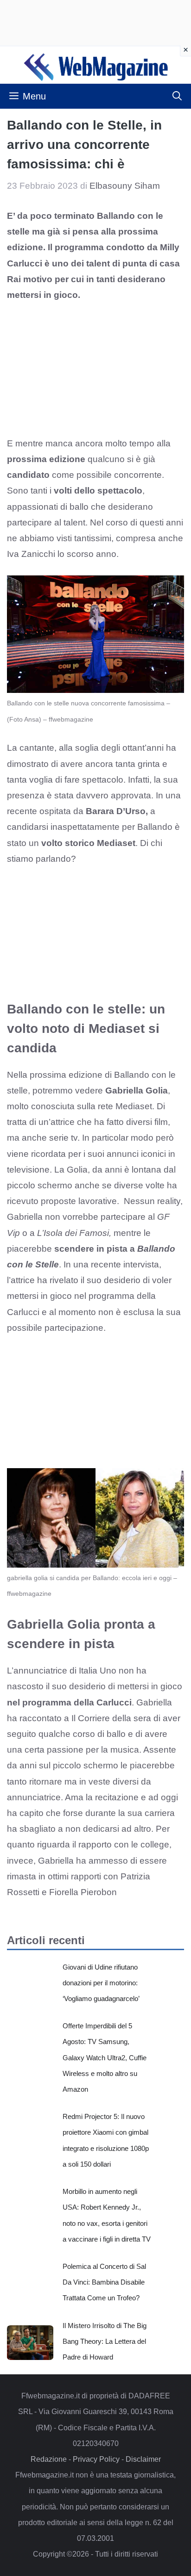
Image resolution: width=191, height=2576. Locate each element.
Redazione (49, 2459)
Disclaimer (143, 2459)
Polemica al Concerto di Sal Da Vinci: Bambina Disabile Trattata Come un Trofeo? (104, 2282)
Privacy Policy (96, 2459)
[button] (177, 96)
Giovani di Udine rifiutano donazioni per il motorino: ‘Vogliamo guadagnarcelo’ (101, 1983)
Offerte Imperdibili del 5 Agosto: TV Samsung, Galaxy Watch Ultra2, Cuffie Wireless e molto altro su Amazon (105, 2057)
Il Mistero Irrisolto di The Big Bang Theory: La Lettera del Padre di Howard (105, 2341)
